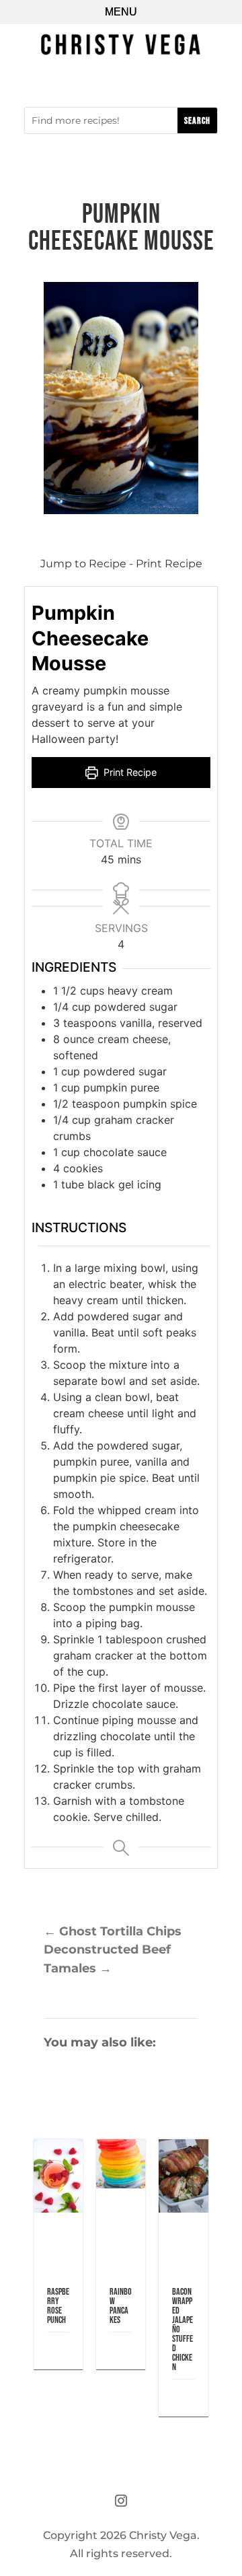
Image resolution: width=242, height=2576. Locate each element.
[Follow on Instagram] (121, 2501)
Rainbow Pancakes (121, 2306)
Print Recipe (169, 564)
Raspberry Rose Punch (58, 2306)
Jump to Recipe (83, 564)
